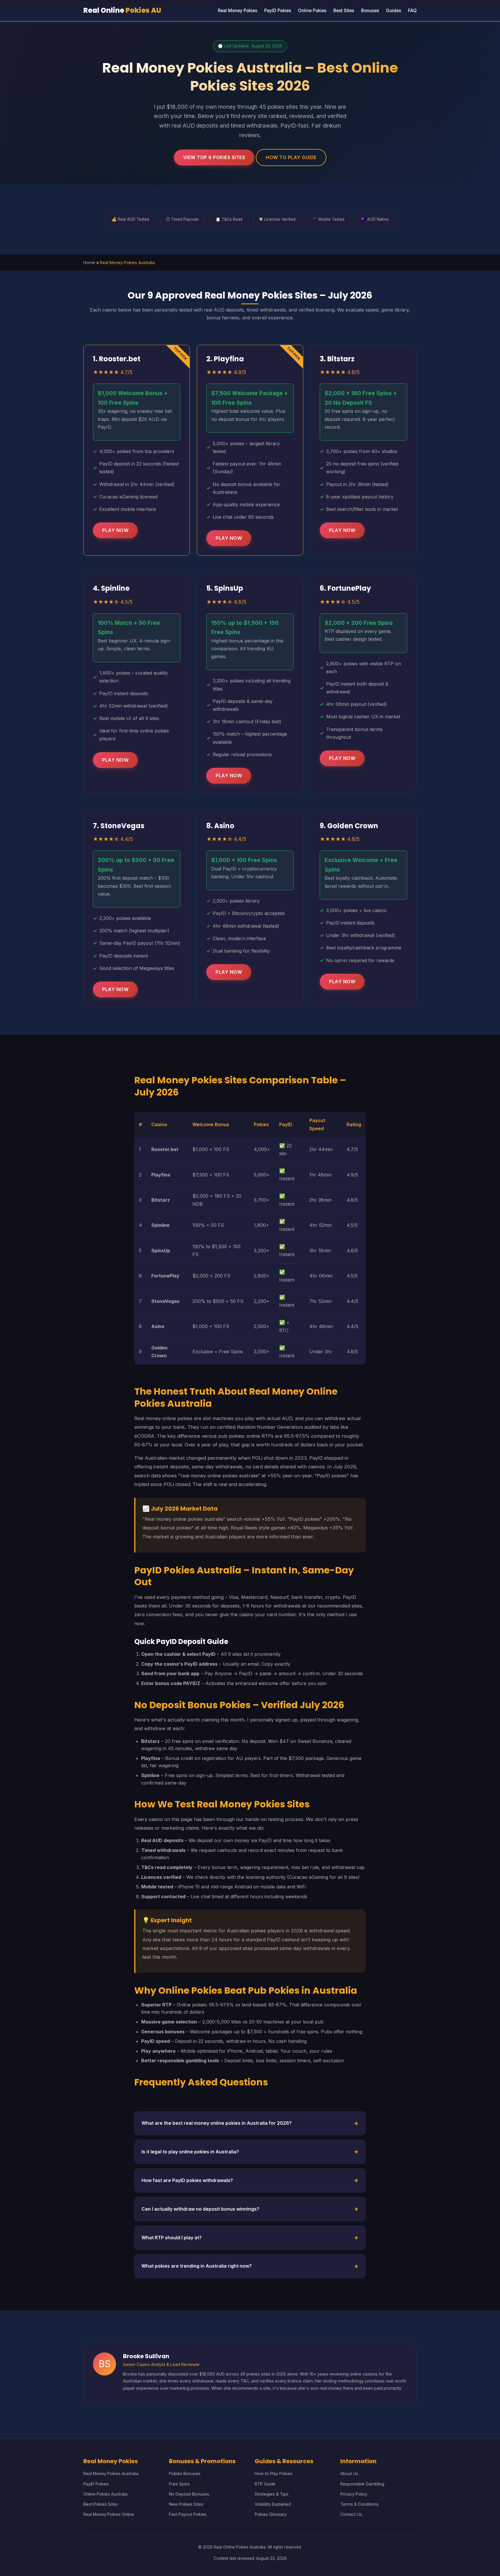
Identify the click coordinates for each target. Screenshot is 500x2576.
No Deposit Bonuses (189, 2494)
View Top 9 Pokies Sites (214, 157)
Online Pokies (312, 11)
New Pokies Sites (186, 2504)
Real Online (122, 10)
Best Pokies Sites (101, 2504)
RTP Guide (265, 2484)
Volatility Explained (273, 2504)
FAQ (412, 11)
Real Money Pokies (238, 11)
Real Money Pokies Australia (111, 2473)
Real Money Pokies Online (109, 2514)
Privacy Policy (354, 2494)
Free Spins (179, 2484)
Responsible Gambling (362, 2484)
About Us (349, 2473)
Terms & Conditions (360, 2504)
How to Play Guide (291, 157)
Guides (394, 11)
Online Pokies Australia (105, 2494)
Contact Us (351, 2514)
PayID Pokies (278, 11)
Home (89, 263)
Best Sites (344, 11)
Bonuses (370, 11)
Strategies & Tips (272, 2494)
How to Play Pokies (274, 2473)
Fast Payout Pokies (188, 2514)
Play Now (115, 530)
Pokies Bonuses (185, 2473)
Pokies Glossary (271, 2514)
